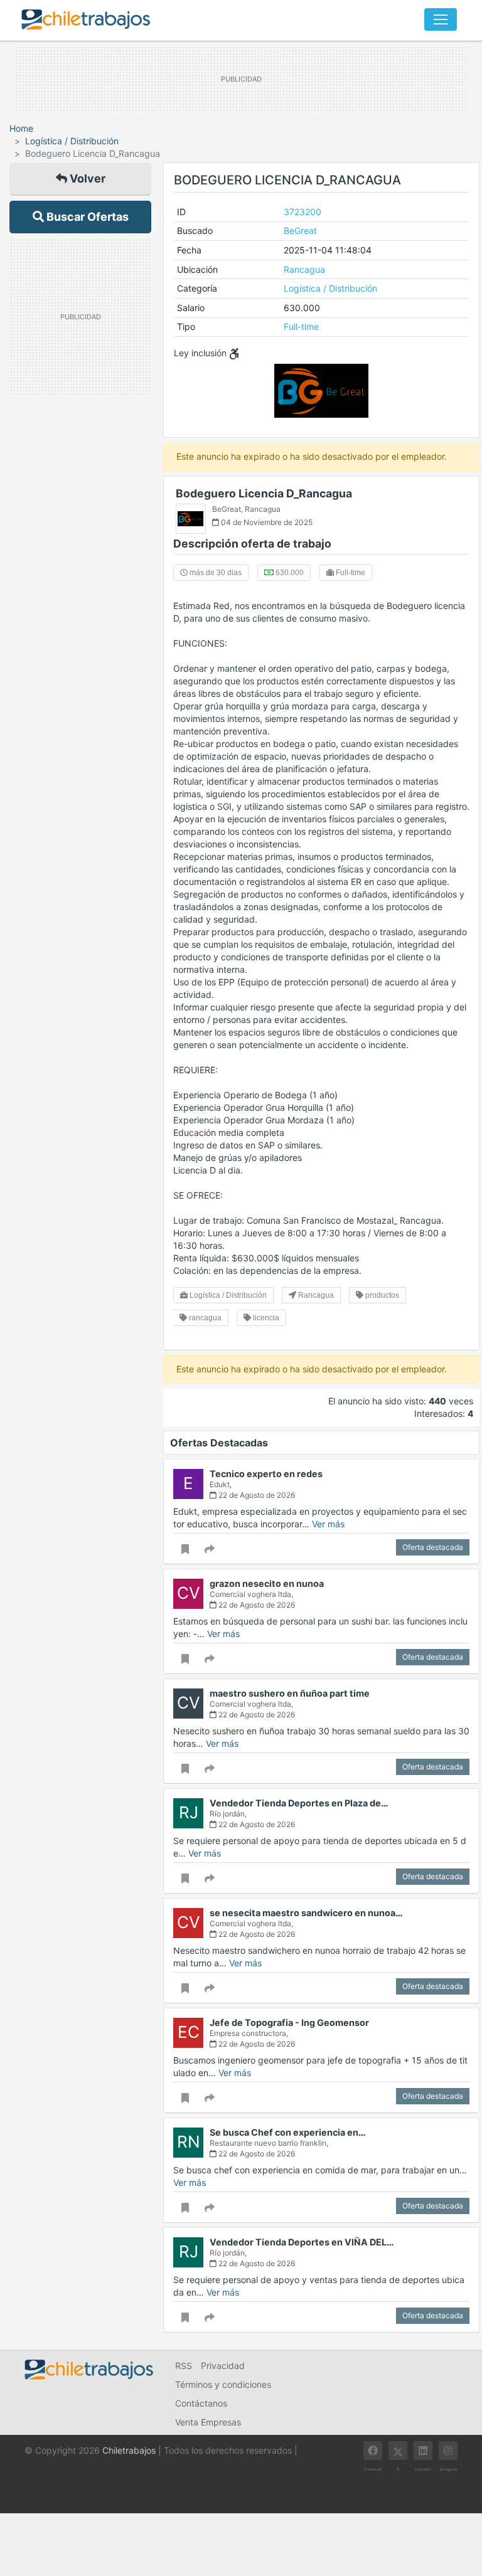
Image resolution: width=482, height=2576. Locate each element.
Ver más (328, 1524)
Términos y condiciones (223, 2384)
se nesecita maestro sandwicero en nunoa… (306, 1913)
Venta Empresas (208, 2422)
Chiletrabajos (129, 2450)
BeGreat (300, 231)
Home (21, 128)
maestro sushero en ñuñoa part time (290, 1693)
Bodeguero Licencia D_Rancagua (264, 493)
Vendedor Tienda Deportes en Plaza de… (299, 1803)
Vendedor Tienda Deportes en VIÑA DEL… (302, 2242)
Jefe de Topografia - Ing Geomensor (289, 2022)
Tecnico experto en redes (266, 1474)
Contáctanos (201, 2403)
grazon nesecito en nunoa (267, 1583)
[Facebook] (373, 2451)
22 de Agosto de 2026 (256, 1495)
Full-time (301, 326)
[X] (398, 2451)
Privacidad (223, 2366)
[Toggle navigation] (441, 19)
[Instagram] (448, 2451)
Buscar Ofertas (86, 217)
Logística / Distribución (72, 141)
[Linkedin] (423, 2451)
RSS (184, 2366)
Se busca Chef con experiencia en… (288, 2132)
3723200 (303, 212)
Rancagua (304, 269)
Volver (86, 178)
